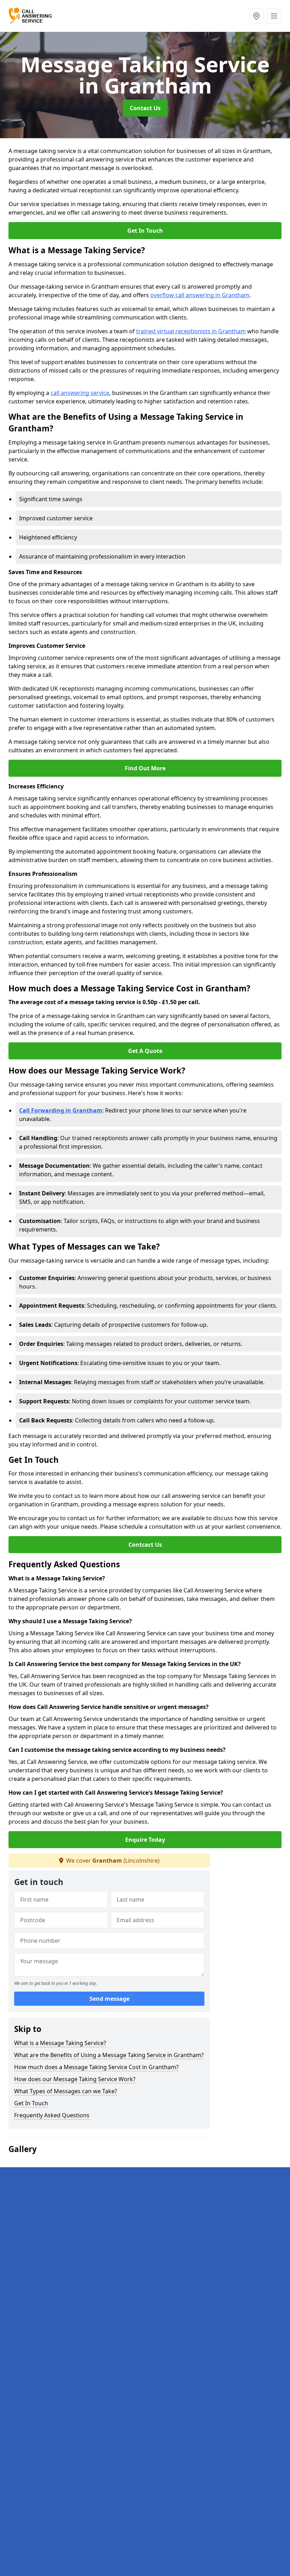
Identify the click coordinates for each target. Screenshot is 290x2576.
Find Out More (145, 768)
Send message (109, 1999)
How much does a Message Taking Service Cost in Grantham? (96, 2067)
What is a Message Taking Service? (60, 2043)
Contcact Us (145, 1545)
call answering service (80, 393)
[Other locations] (256, 16)
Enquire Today (145, 1840)
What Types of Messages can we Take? (66, 2091)
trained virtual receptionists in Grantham (191, 331)
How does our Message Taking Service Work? (75, 2079)
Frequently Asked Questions (52, 2115)
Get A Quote (145, 1051)
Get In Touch (145, 231)
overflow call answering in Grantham (200, 295)
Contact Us (145, 108)
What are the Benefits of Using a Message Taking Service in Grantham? (109, 2055)
